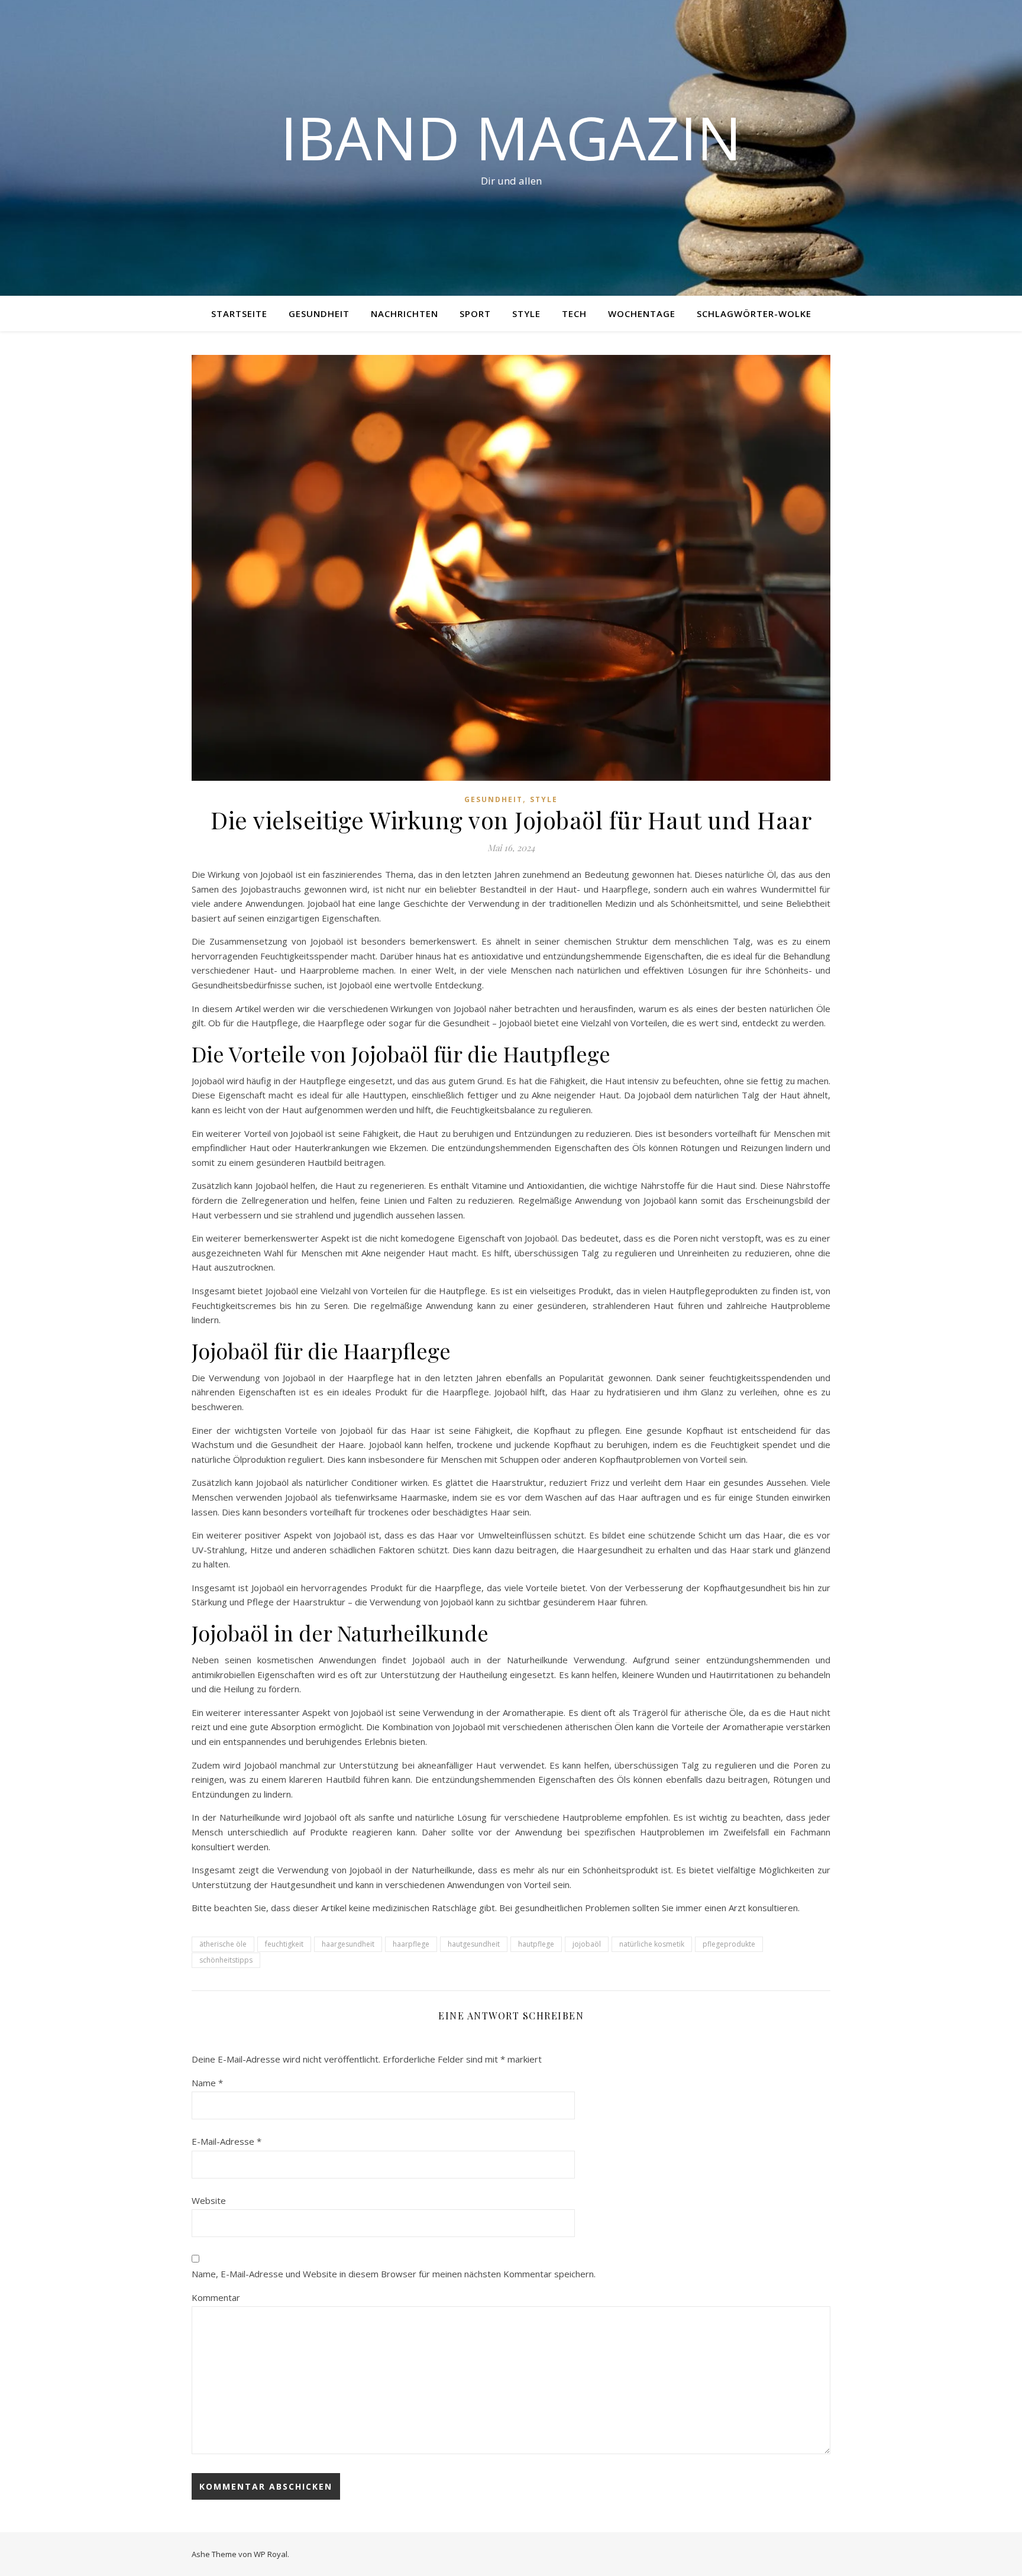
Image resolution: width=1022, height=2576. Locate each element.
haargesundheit (348, 1944)
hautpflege (536, 1944)
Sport (475, 313)
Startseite (239, 313)
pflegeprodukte (729, 1944)
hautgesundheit (474, 1944)
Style (526, 313)
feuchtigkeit (284, 1944)
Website (209, 2200)
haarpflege (411, 1944)
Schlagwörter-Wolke (754, 313)
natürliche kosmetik (652, 1944)
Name (207, 2083)
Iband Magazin (511, 137)
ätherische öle (223, 1944)
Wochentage (642, 313)
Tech (574, 313)
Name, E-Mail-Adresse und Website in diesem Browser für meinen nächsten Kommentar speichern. (394, 2274)
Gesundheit (319, 313)
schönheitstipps (226, 1960)
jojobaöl (587, 1944)
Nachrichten (405, 313)
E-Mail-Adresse (227, 2141)
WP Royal (271, 2554)
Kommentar (216, 2297)
